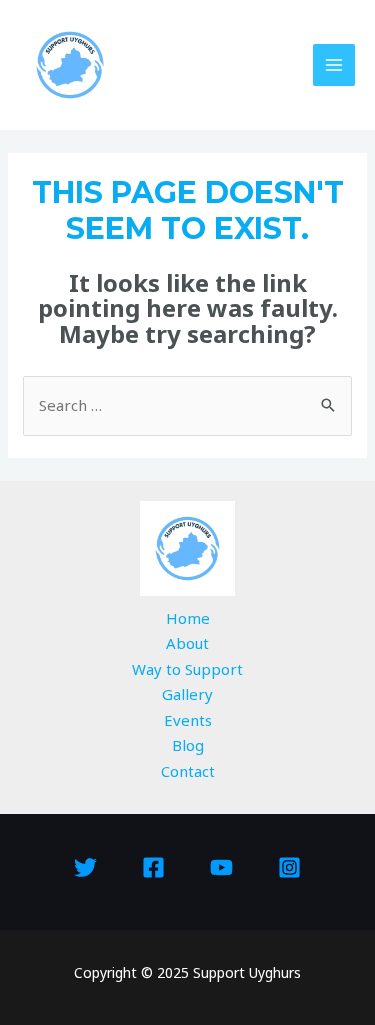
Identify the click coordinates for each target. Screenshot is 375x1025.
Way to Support (187, 669)
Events (188, 720)
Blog (188, 745)
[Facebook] (153, 867)
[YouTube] (221, 867)
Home (188, 618)
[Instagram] (289, 867)
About (187, 643)
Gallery (187, 694)
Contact (188, 771)
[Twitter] (85, 867)
